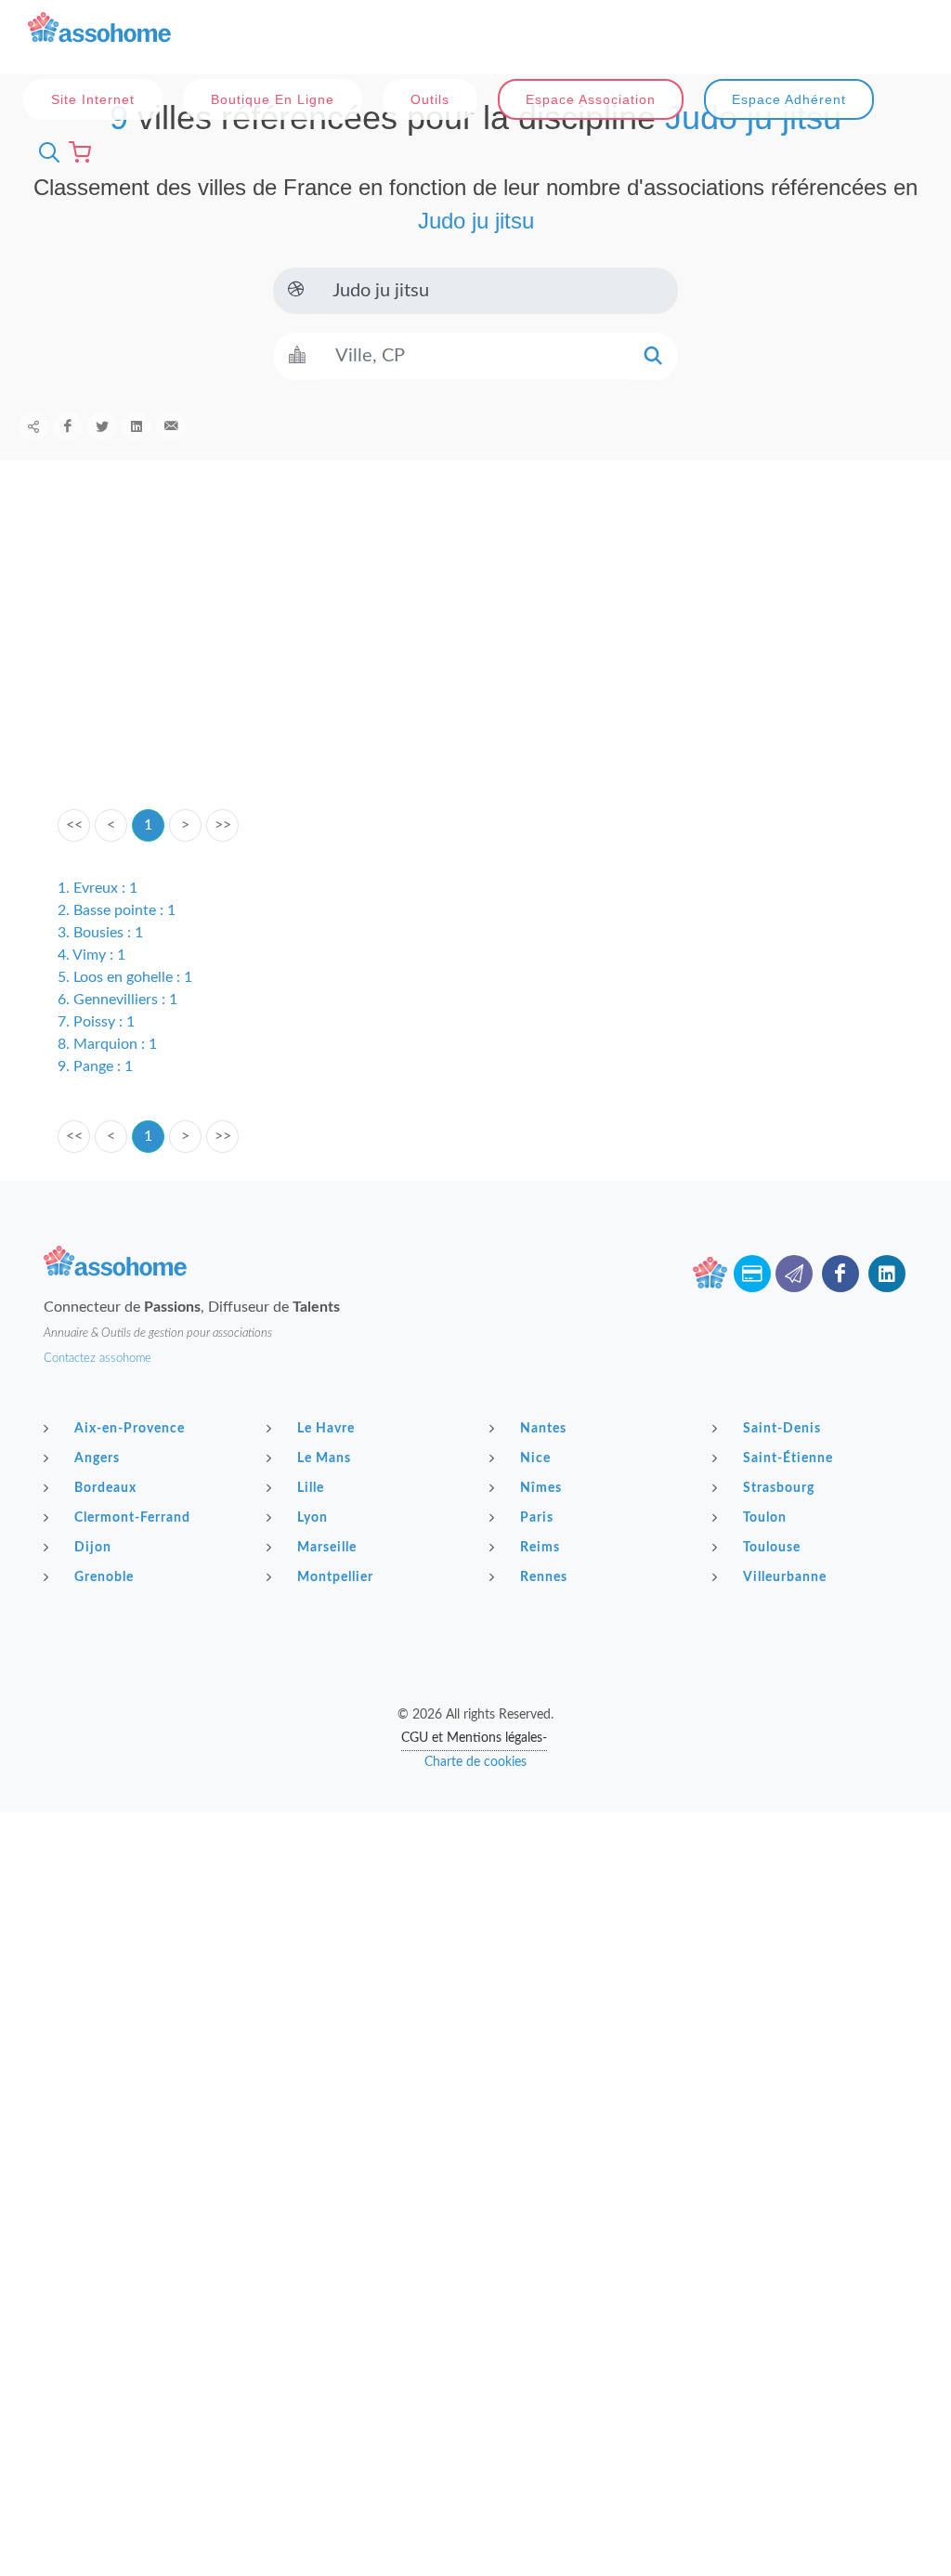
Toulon (765, 1518)
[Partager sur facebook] (68, 426)
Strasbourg (779, 1488)
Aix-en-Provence (130, 1429)
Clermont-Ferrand (132, 1518)
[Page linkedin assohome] (887, 1274)
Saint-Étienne (788, 1458)
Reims (540, 1548)
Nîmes (541, 1488)
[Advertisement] (475, 664)
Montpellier (335, 1577)
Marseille (327, 1548)
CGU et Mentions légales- (474, 1738)
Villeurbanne (785, 1577)
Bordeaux (105, 1488)
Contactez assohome (98, 1358)
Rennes (544, 1577)
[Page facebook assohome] (840, 1274)
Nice (535, 1458)
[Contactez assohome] (794, 1274)
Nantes (543, 1429)
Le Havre (326, 1429)
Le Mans (324, 1458)
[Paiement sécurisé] (752, 1274)
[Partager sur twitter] (102, 426)
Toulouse (772, 1548)
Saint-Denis (782, 1429)
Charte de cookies (475, 1762)
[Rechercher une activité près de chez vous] (45, 152)
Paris (537, 1518)
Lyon (313, 1518)
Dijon (93, 1548)
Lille (311, 1488)
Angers (97, 1458)
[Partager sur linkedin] (137, 426)
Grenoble (104, 1577)
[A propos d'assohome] (710, 1274)
